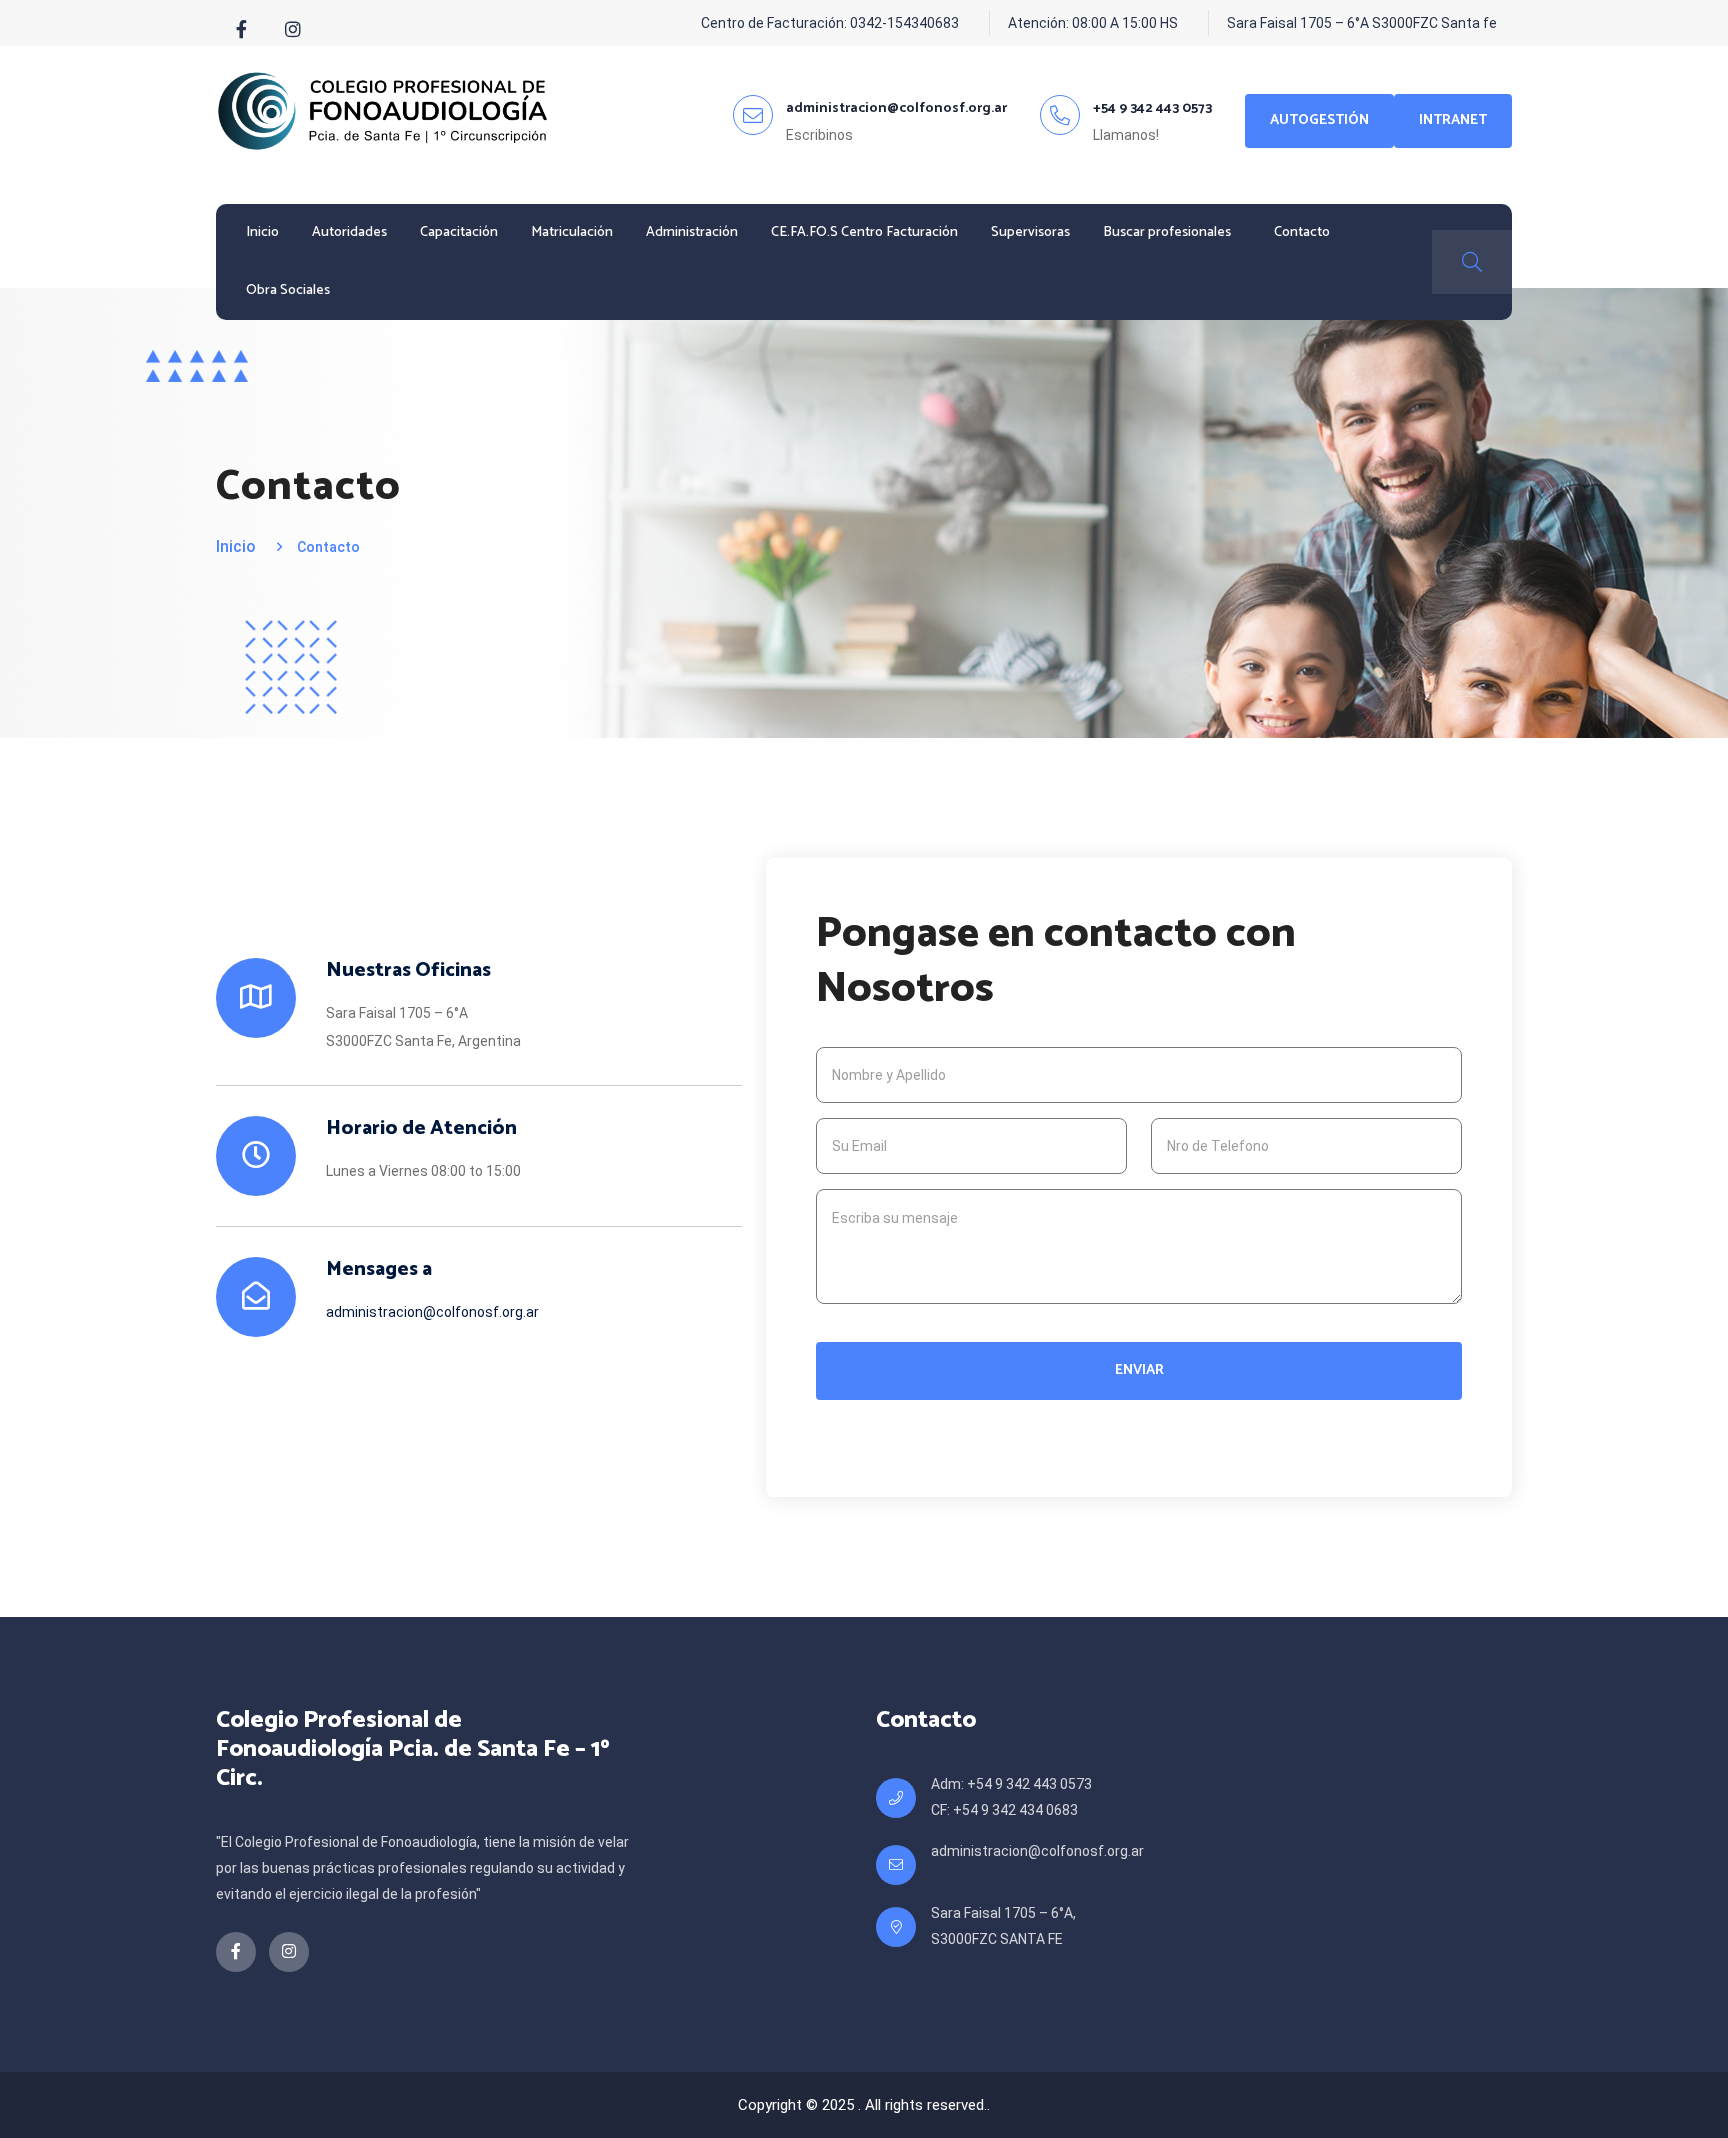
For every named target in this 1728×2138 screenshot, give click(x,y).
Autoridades (349, 232)
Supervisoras (1030, 232)
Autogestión (1319, 120)
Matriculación (572, 232)
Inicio (262, 232)
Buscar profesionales (1167, 232)
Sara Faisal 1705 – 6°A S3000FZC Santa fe (1362, 23)
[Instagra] (293, 30)
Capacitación (459, 232)
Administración (692, 232)
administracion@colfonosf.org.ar (432, 1312)
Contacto (1302, 232)
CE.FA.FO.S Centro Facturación (864, 232)
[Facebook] (241, 30)
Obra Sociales (288, 290)
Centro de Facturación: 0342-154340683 (830, 23)
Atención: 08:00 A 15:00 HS (1093, 23)
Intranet (1453, 120)
